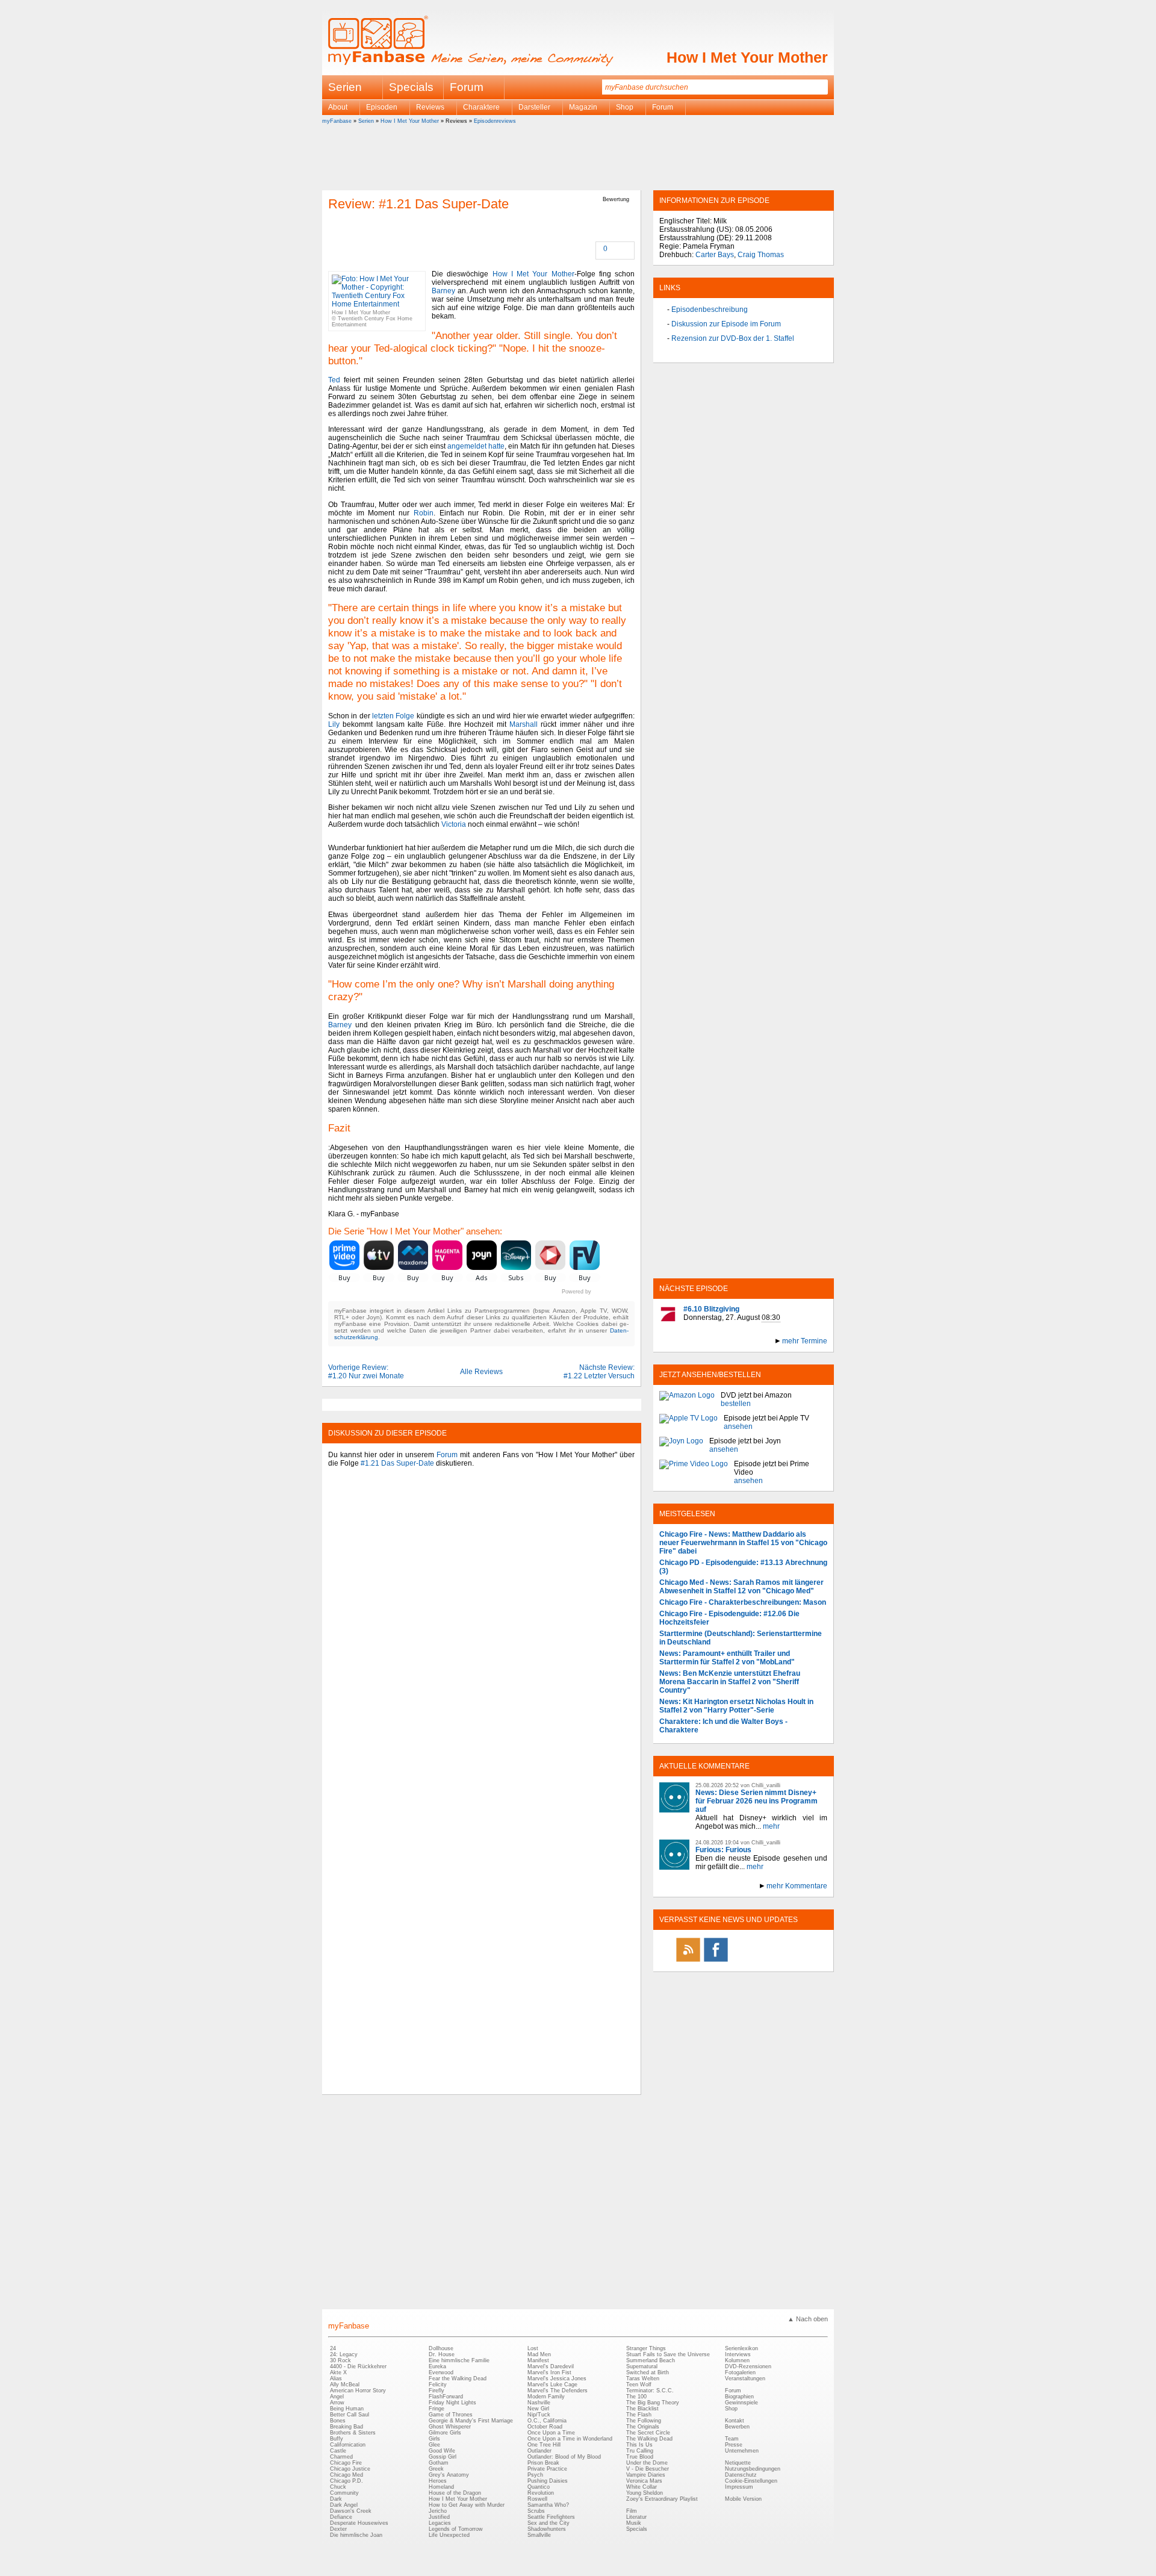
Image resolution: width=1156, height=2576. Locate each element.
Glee (434, 2445)
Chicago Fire (346, 2463)
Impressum (739, 2487)
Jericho (438, 2511)
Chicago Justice (350, 2469)
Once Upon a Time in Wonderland (570, 2439)
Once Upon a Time (551, 2433)
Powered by (598, 1292)
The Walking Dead (649, 2439)
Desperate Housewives (359, 2523)
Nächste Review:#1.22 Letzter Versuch (599, 1372)
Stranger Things (646, 2348)
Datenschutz (741, 2475)
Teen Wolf (639, 2385)
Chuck (338, 2487)
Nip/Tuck (539, 2415)
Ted (334, 380)
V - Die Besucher (648, 2469)
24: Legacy (344, 2354)
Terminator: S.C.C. (650, 2391)
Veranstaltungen (745, 2378)
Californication (348, 2445)
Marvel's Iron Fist (549, 2372)
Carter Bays (715, 255)
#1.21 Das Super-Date (397, 1463)
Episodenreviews (495, 121)
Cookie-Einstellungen (751, 2481)
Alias (336, 2378)
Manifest (538, 2360)
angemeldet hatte (476, 446)
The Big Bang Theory (653, 2403)
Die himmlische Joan (356, 2535)
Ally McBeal (345, 2385)
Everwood (441, 2372)
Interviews (738, 2354)
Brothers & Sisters (353, 2433)
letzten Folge (393, 716)
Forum (467, 87)
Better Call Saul (350, 2415)
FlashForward (446, 2397)
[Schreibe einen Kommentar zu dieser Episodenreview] (597, 250)
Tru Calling (640, 2451)
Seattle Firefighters (551, 2517)
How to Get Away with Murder (467, 2505)
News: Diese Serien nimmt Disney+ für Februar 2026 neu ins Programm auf (757, 1801)
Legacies (440, 2523)
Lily (334, 724)
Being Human (347, 2409)
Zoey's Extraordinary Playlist (662, 2499)
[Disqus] (481, 1626)
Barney (443, 291)
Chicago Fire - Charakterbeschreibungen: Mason (743, 1602)
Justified (439, 2517)
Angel (337, 2397)
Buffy (337, 2439)
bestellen (736, 1404)
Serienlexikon (741, 2348)
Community (344, 2493)
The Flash (639, 2415)
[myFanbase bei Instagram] (771, 1961)
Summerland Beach (651, 2360)
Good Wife (442, 2451)
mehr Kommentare (797, 1886)
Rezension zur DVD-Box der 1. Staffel (733, 338)
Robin (424, 513)
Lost (533, 2348)
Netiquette (738, 2463)
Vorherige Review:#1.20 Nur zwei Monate (366, 1372)
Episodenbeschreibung (710, 310)
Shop (731, 2409)
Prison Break (543, 2463)
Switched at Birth (648, 2372)
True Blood (640, 2457)
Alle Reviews (481, 1372)
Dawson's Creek (351, 2511)
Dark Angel (344, 2505)
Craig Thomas (761, 255)
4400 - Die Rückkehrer (358, 2366)
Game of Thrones (451, 2415)
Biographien (739, 2397)
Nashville (539, 2403)
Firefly (437, 2391)
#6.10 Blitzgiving (711, 1309)
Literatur (636, 2517)
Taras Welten (643, 2378)
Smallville (539, 2535)
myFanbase (337, 121)
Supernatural (642, 2366)
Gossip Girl (443, 2457)
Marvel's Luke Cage (552, 2385)
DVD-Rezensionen (748, 2366)
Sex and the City (548, 2523)
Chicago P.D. (346, 2481)
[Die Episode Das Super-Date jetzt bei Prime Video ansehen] (694, 1472)
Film (632, 2511)
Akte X (338, 2372)
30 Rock (340, 2360)
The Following (644, 2421)
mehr (771, 1826)
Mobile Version (743, 2499)
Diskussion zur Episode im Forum (726, 324)
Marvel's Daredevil (551, 2366)
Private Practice (547, 2469)
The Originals (643, 2427)
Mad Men (539, 2354)
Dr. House (442, 2354)
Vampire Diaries (646, 2475)
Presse (734, 2445)
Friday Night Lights (452, 2403)
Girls (434, 2439)
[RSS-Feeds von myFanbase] (688, 1961)
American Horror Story (358, 2391)
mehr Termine (805, 1341)
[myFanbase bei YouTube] (799, 1961)
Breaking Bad (346, 2427)
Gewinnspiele (741, 2403)
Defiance (341, 2517)
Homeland (441, 2487)
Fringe (437, 2409)
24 (333, 2348)
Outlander (539, 2451)
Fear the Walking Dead (458, 2378)
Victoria (454, 824)
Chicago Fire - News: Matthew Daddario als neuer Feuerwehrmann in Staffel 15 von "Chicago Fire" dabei (743, 1543)
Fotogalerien (740, 2372)
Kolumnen (737, 2360)
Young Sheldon (645, 2493)
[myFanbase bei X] (744, 1961)
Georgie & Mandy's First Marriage (471, 2421)
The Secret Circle (648, 2433)
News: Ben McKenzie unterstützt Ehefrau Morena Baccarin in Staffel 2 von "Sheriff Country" (730, 1682)
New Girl (538, 2409)
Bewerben (737, 2427)
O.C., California (547, 2421)
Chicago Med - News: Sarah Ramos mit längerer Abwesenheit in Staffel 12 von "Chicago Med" (741, 1587)
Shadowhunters (547, 2529)
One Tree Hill (544, 2445)
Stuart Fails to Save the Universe (668, 2354)
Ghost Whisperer (450, 2427)
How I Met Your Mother (747, 57)
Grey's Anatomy (449, 2475)
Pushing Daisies (548, 2481)
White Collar (642, 2487)
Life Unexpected (449, 2535)
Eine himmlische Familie (459, 2360)
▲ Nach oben (808, 2319)
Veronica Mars (644, 2481)
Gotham (439, 2463)
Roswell (537, 2499)
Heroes (438, 2481)
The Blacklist (642, 2409)
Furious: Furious (723, 1850)
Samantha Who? (548, 2505)
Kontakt (735, 2421)
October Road (545, 2427)
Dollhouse (441, 2348)
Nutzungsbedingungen (753, 2469)
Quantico (539, 2487)
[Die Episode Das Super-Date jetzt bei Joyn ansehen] (681, 1445)
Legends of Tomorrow (456, 2529)
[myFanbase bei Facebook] (716, 1961)
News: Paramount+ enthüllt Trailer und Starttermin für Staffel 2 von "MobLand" (727, 1658)
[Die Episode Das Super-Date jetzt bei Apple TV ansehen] (688, 1422)
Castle (338, 2451)
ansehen (738, 1426)
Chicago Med (346, 2475)
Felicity (438, 2385)
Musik (634, 2523)
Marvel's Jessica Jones (557, 2378)
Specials (411, 87)
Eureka (437, 2366)
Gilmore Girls (445, 2433)
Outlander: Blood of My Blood (564, 2457)
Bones (338, 2421)
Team (732, 2439)
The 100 (636, 2397)
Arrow (337, 2403)
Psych (535, 2475)
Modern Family (546, 2397)
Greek (436, 2469)
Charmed (341, 2457)
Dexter (338, 2529)
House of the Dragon (455, 2493)
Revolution (541, 2493)
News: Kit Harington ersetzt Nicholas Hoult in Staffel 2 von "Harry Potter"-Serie (736, 1706)
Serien (366, 121)
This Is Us (639, 2445)
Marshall (524, 724)
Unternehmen (742, 2451)
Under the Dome (647, 2463)
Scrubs (536, 2511)
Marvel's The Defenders (558, 2391)
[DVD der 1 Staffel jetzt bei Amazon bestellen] (687, 1399)
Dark (336, 2499)
